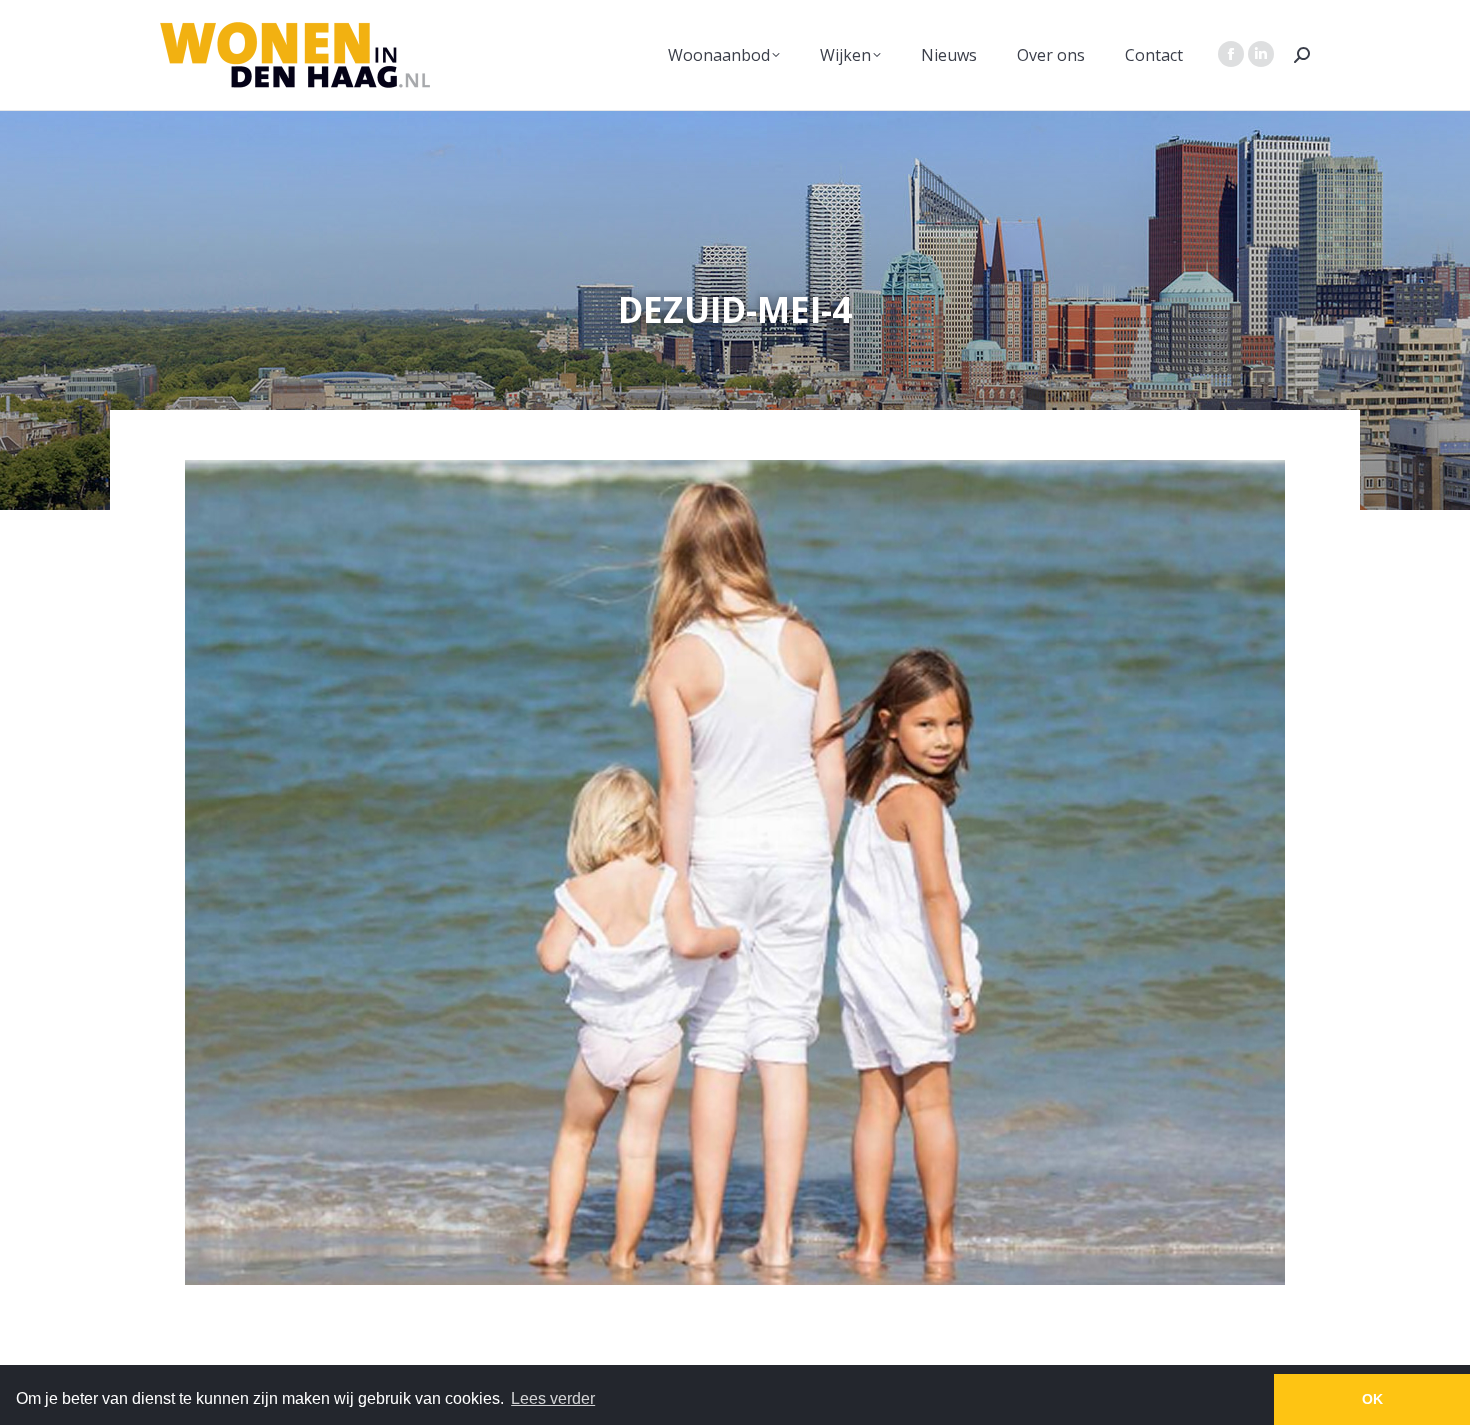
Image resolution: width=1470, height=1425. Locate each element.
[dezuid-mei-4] (735, 872)
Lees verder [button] (553, 1398)
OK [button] (1372, 1399)
